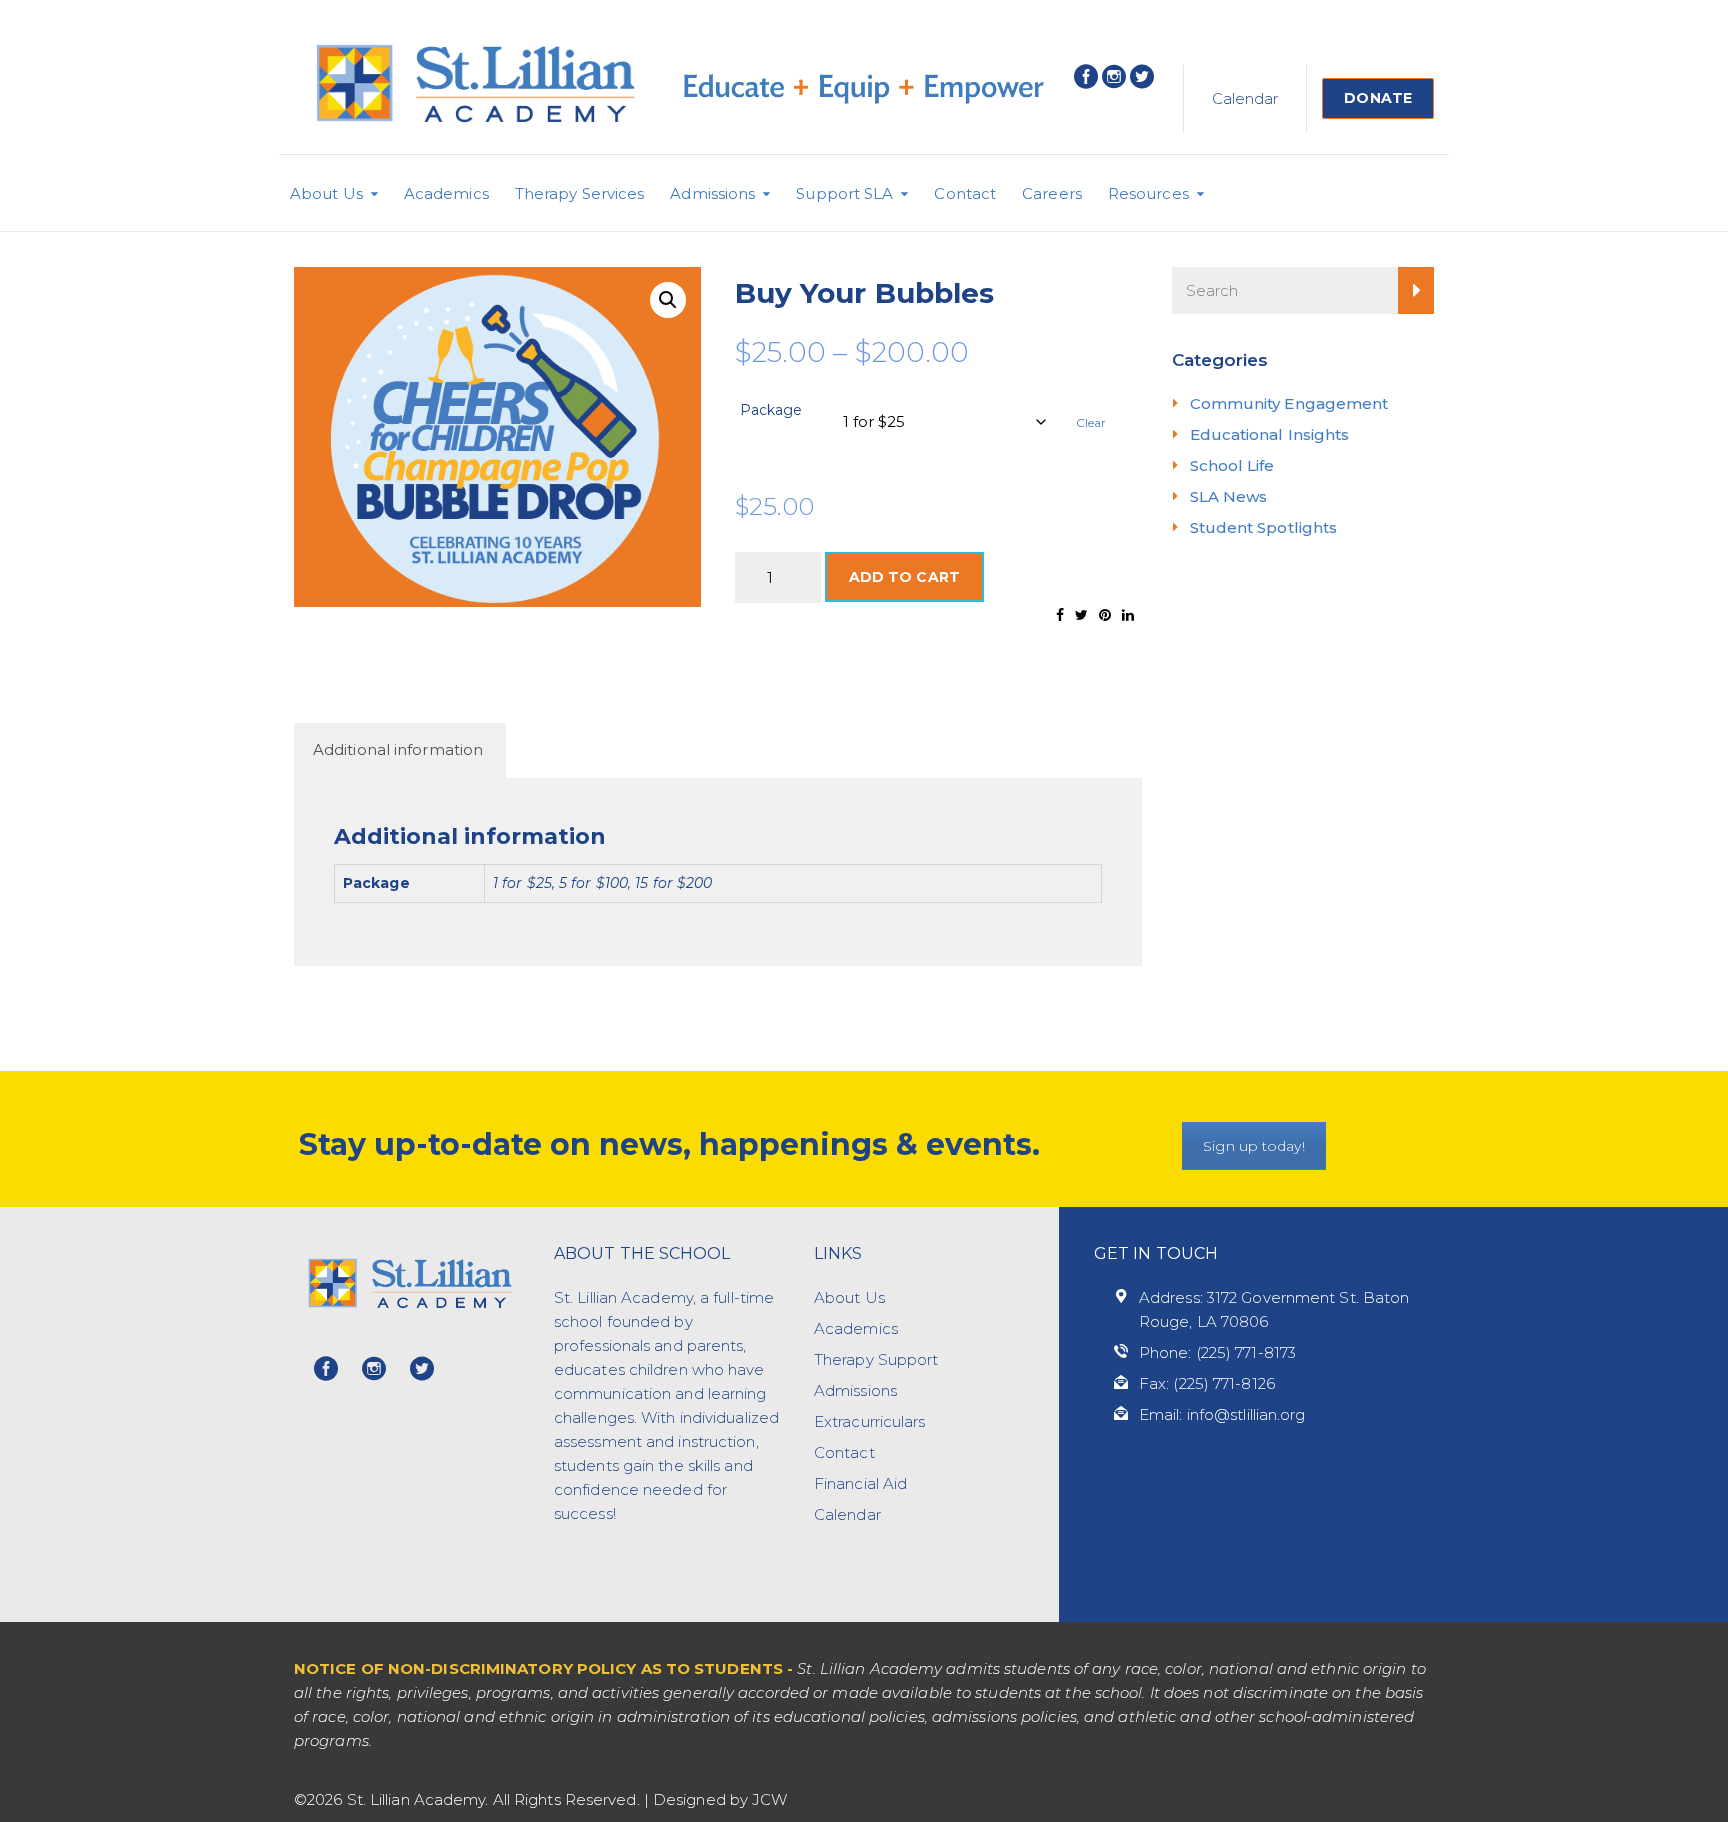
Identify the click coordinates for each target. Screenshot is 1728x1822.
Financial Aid (860, 1483)
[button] (668, 300)
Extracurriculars (870, 1421)
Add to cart (904, 577)
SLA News (1229, 496)
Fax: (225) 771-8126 (1207, 1383)
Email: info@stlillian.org (1222, 1414)
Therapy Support (876, 1359)
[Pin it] (1105, 615)
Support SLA (844, 193)
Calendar (1245, 98)
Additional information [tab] (398, 749)
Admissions (712, 193)
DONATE (1378, 98)
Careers (1052, 193)
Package (771, 410)
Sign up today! (1253, 1146)
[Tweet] (1081, 615)
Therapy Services (580, 193)
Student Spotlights (1264, 527)
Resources (1148, 193)
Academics (446, 193)
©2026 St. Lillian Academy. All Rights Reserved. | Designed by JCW (541, 1799)
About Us (326, 193)
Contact (965, 193)
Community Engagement (1289, 403)
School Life (1232, 465)
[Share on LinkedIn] (1128, 615)
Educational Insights (1270, 434)
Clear (1091, 423)
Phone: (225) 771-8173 (1217, 1352)
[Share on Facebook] (1060, 615)
